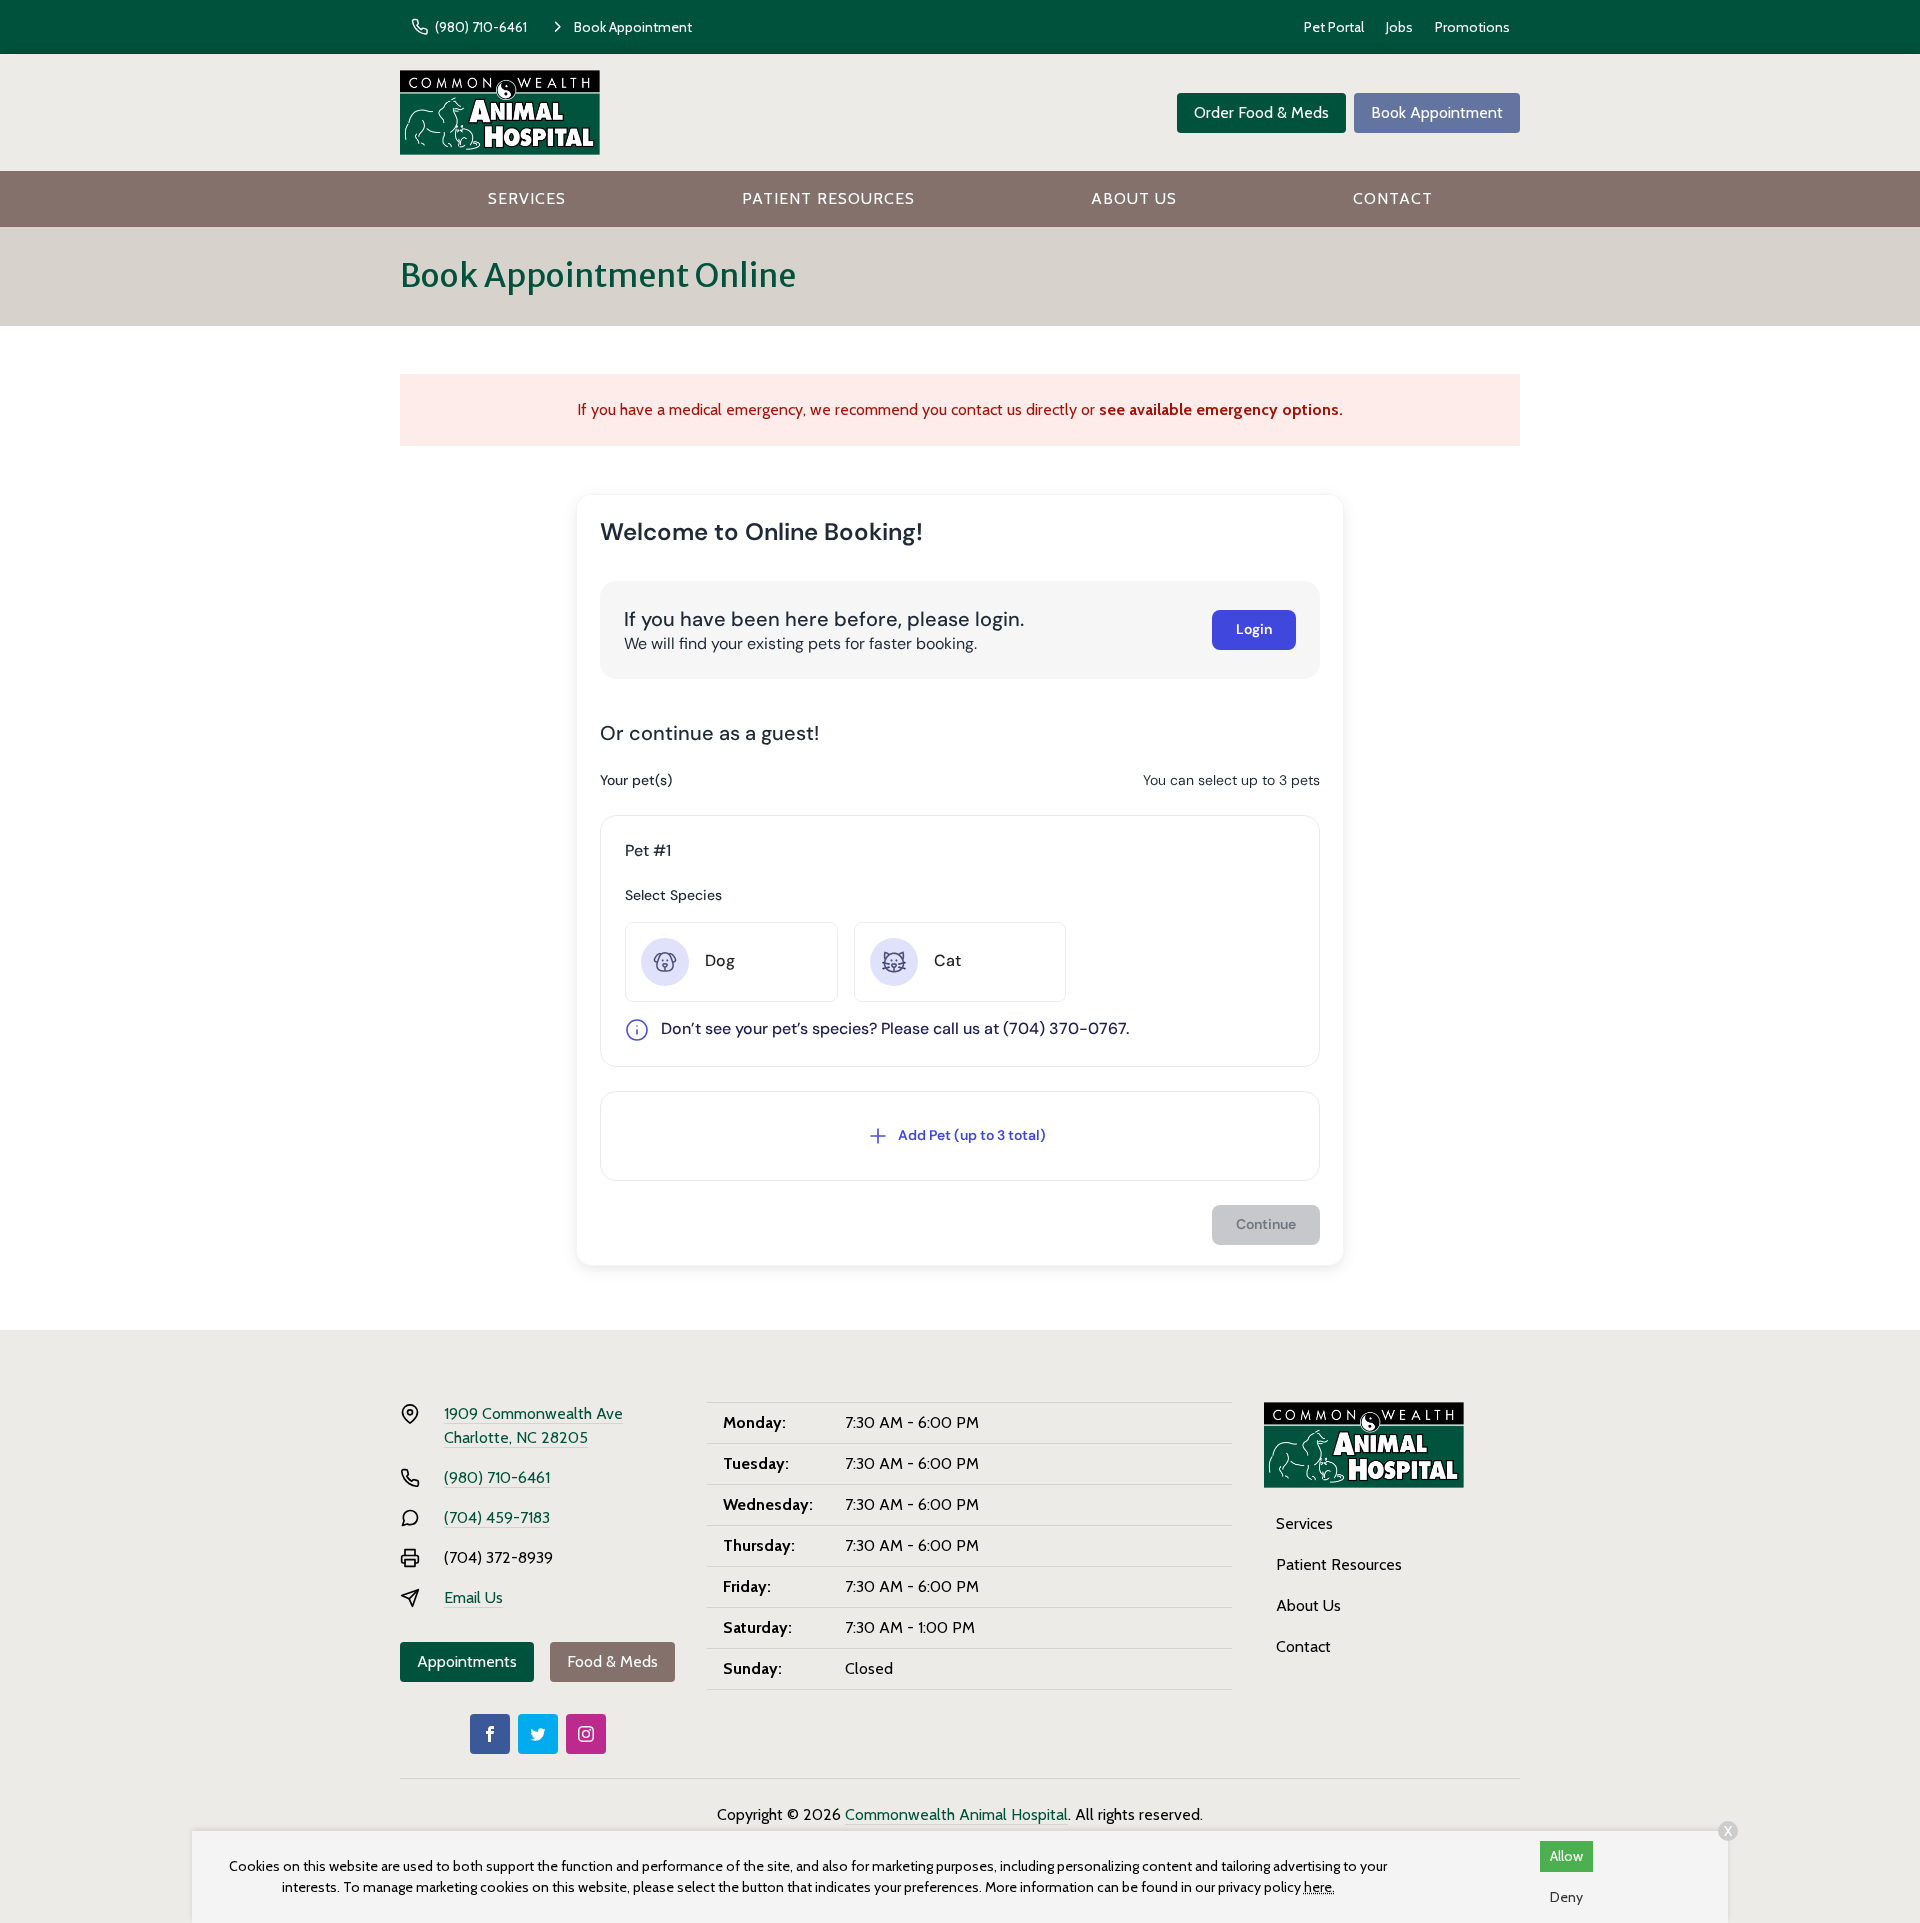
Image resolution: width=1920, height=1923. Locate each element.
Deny (1566, 1897)
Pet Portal (1334, 27)
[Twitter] (538, 1734)
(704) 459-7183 (497, 1517)
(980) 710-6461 (497, 1477)
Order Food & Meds (1261, 112)
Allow (1566, 1856)
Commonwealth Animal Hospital (956, 1814)
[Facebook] (490, 1734)
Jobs (1399, 27)
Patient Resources (828, 198)
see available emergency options (1219, 409)
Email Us (473, 1597)
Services (527, 198)
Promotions (1472, 27)
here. (1319, 1887)
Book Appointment (1437, 112)
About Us (1134, 198)
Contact (1393, 198)
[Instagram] (586, 1734)
